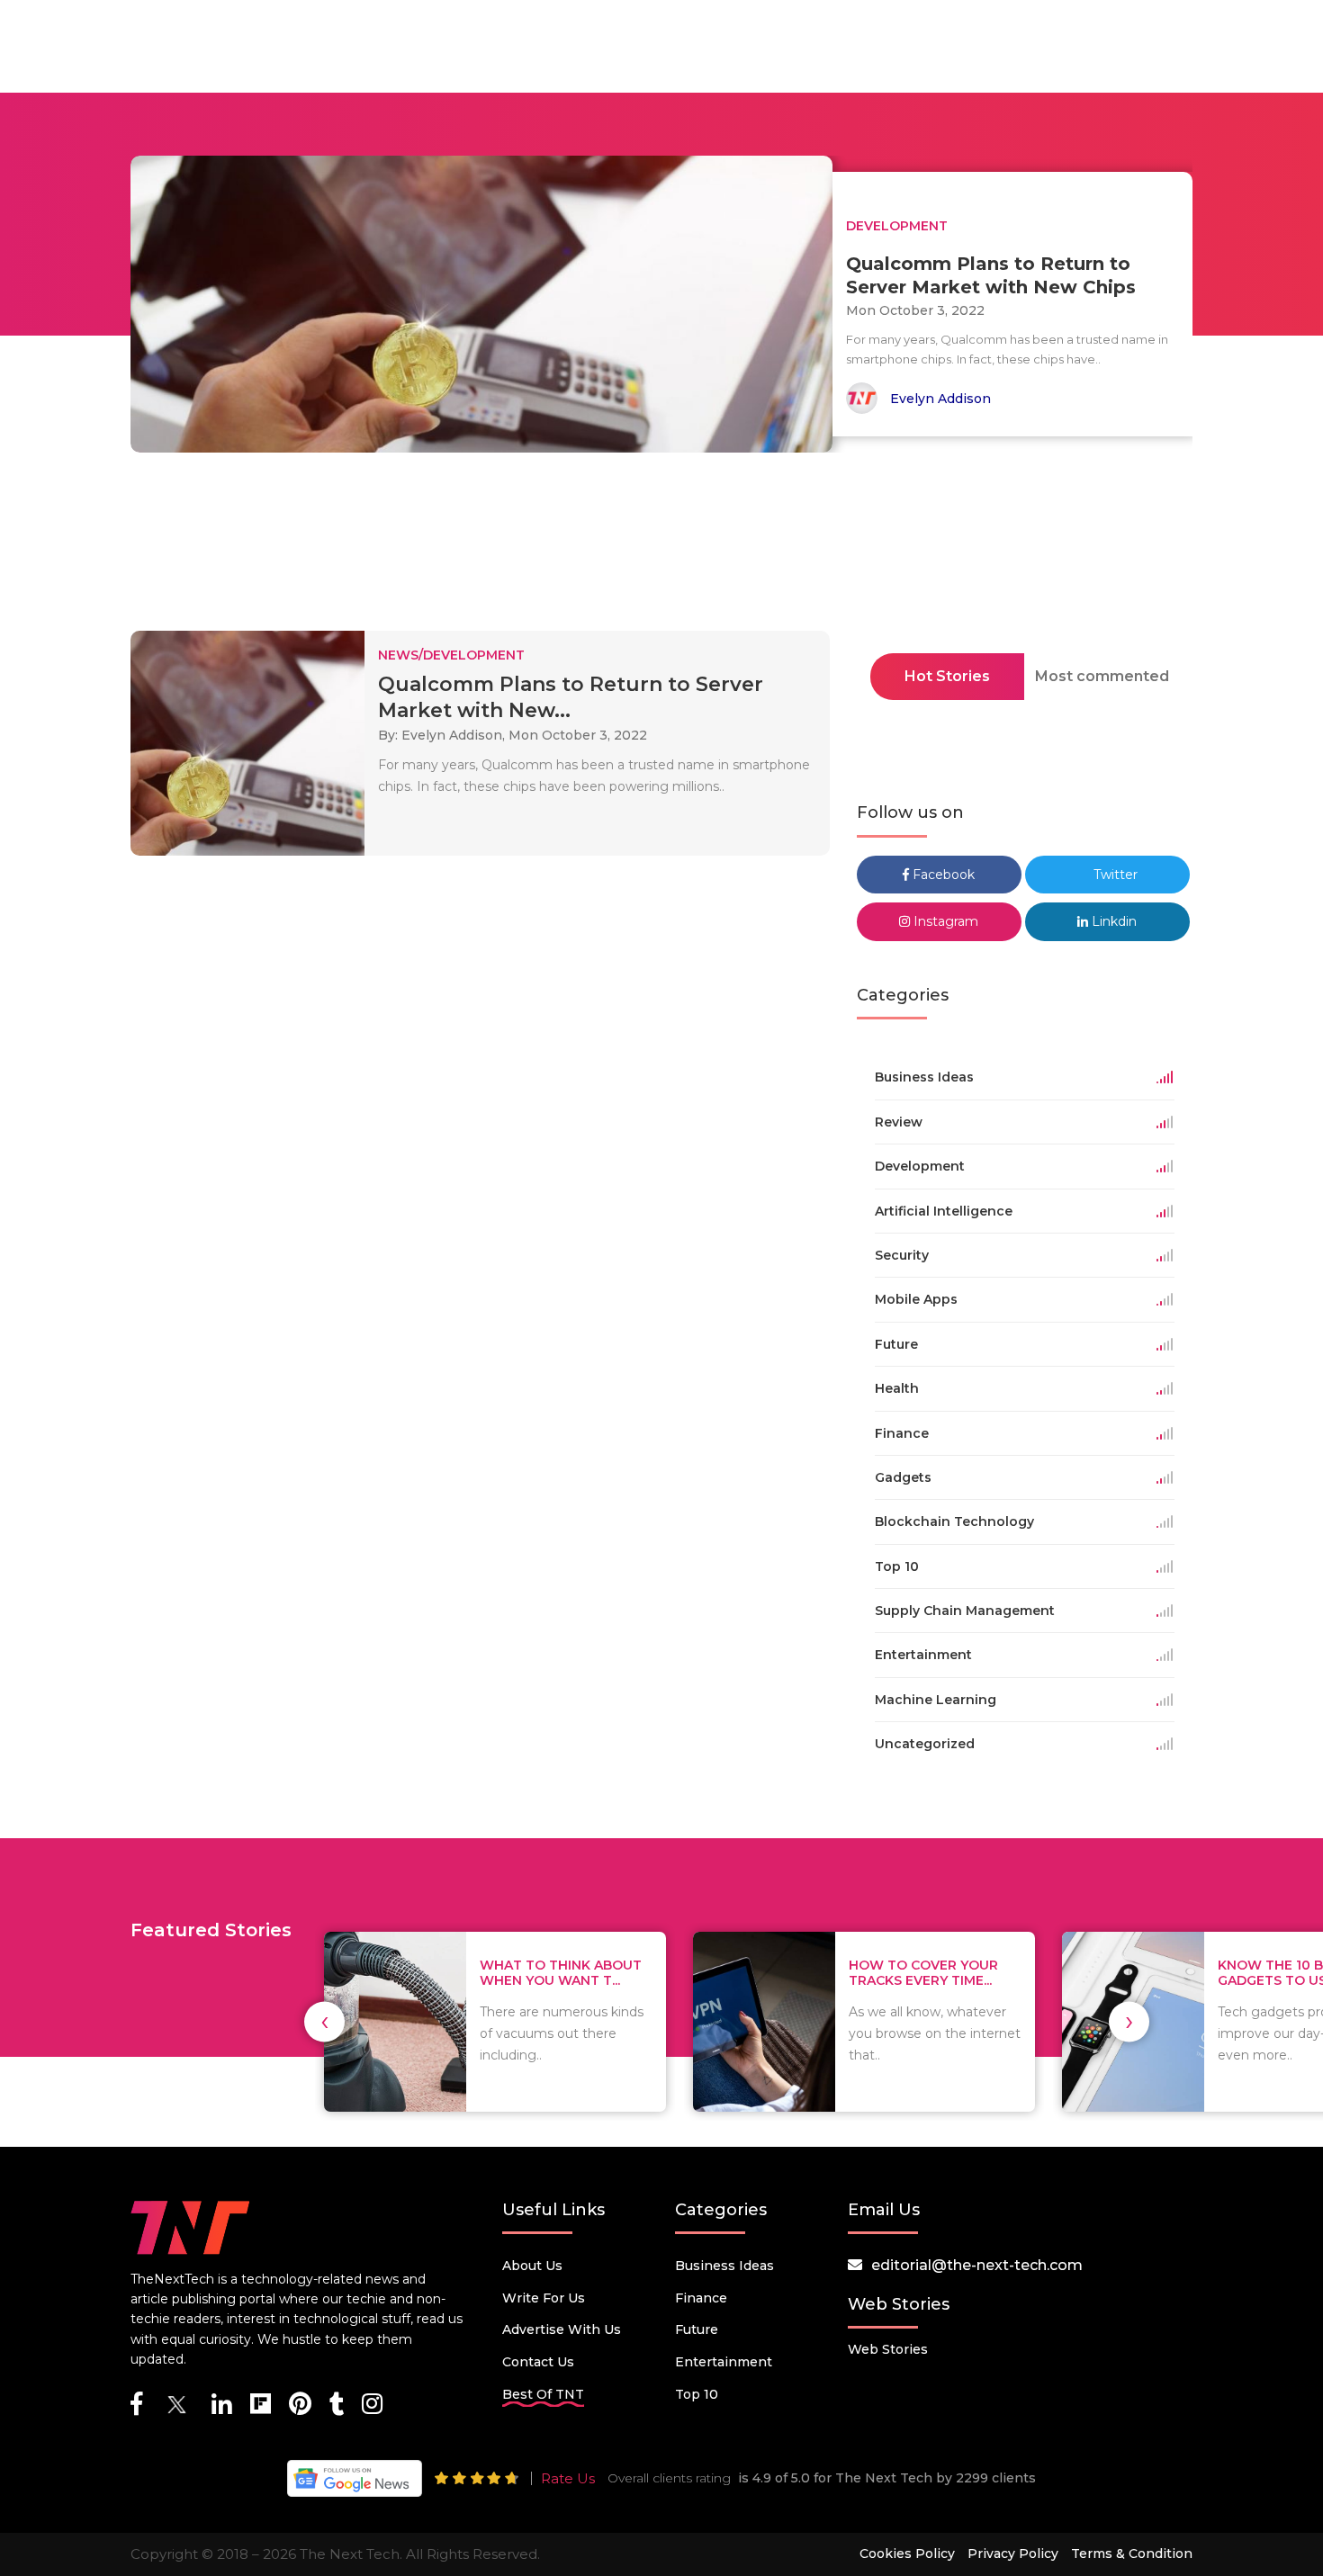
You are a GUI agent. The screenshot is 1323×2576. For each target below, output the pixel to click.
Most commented (1102, 676)
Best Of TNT (543, 2394)
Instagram (944, 921)
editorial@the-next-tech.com (977, 2265)
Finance (701, 2298)
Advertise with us (562, 2329)
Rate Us (568, 2478)
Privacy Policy (1013, 2554)
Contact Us (538, 2362)
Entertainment (724, 2362)
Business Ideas (724, 2266)
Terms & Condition (1132, 2554)
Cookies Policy (907, 2554)
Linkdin (1112, 921)
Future (697, 2329)
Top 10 (697, 2394)
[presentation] (324, 2021)
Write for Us (544, 2298)
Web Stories (888, 2349)
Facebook (942, 875)
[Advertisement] (661, 547)
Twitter (1114, 875)
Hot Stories (947, 676)
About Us (532, 2266)
